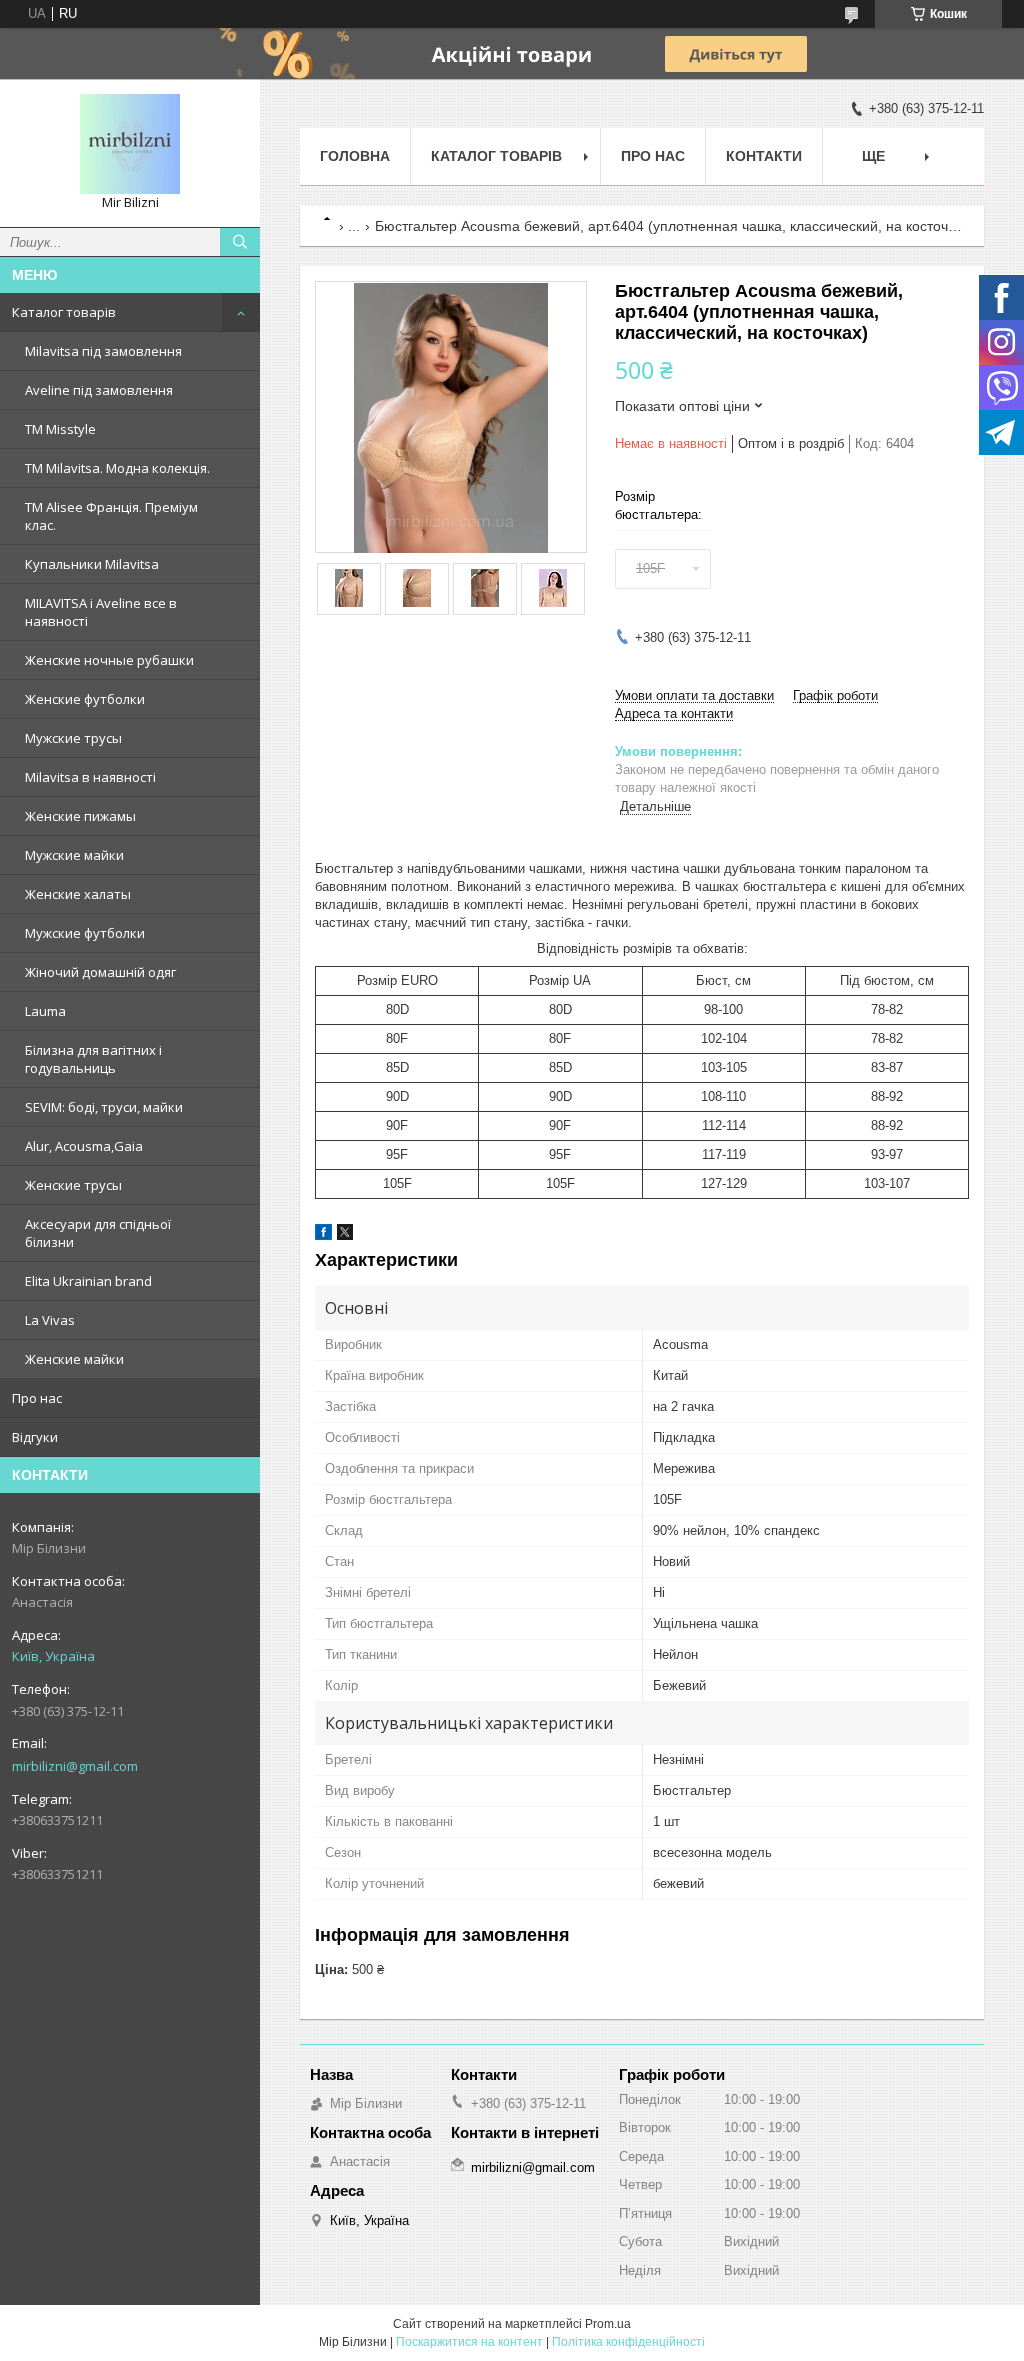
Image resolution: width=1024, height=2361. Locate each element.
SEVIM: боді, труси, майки (104, 1107)
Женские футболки (85, 699)
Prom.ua (608, 2324)
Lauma (45, 1011)
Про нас (37, 1398)
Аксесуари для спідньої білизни (98, 1233)
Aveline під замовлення (99, 390)
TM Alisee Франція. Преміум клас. (111, 516)
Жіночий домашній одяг (100, 972)
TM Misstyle (60, 429)
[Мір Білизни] (130, 144)
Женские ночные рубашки (109, 660)
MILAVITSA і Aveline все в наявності (101, 612)
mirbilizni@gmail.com (75, 1766)
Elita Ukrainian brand (88, 1281)
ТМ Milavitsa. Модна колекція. (117, 468)
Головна (355, 156)
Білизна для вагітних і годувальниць (93, 1059)
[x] (345, 1235)
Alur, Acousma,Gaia (84, 1146)
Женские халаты (78, 894)
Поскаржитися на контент (469, 2342)
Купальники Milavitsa (92, 564)
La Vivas (50, 1320)
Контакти (764, 156)
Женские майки (74, 1359)
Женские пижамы (80, 816)
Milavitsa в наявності (90, 777)
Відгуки (35, 1437)
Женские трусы (73, 1185)
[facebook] (323, 1235)
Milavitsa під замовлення (103, 351)
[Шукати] (240, 242)
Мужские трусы (73, 738)
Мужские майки (74, 855)
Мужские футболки (85, 933)
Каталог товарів (64, 312)
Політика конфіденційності (628, 2342)
